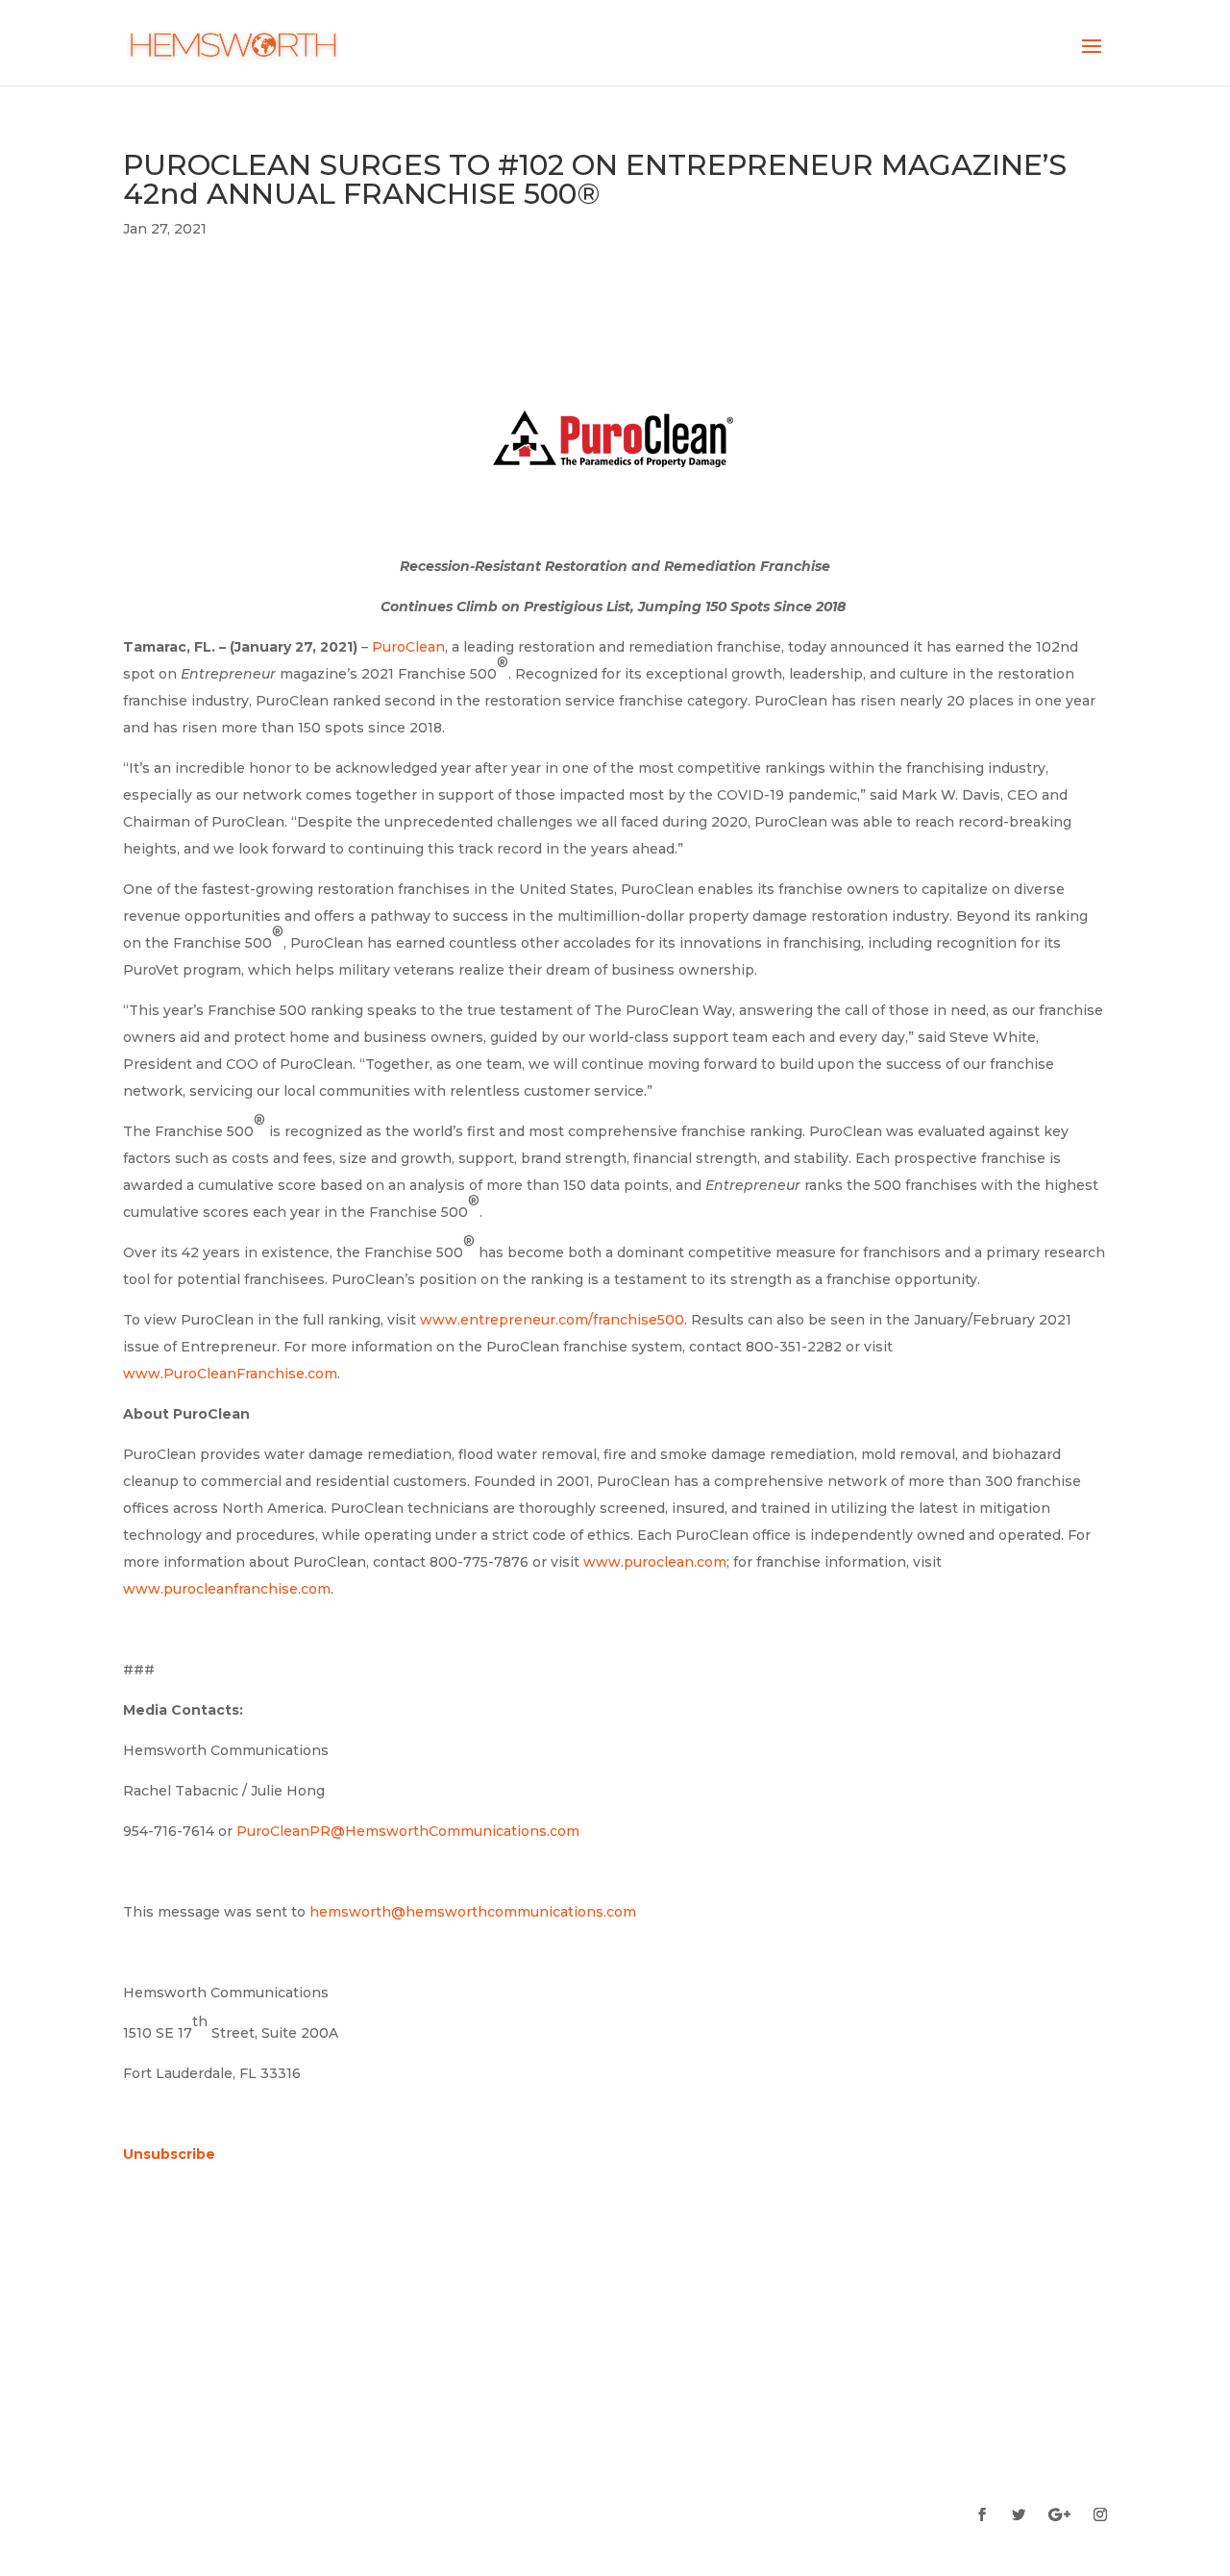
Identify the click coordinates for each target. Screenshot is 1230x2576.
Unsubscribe (169, 2154)
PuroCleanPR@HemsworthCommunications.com (408, 1831)
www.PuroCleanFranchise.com (230, 1374)
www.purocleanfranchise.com (227, 1589)
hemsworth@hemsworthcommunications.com (473, 1912)
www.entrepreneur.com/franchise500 (552, 1320)
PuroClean (408, 647)
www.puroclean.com (655, 1562)
